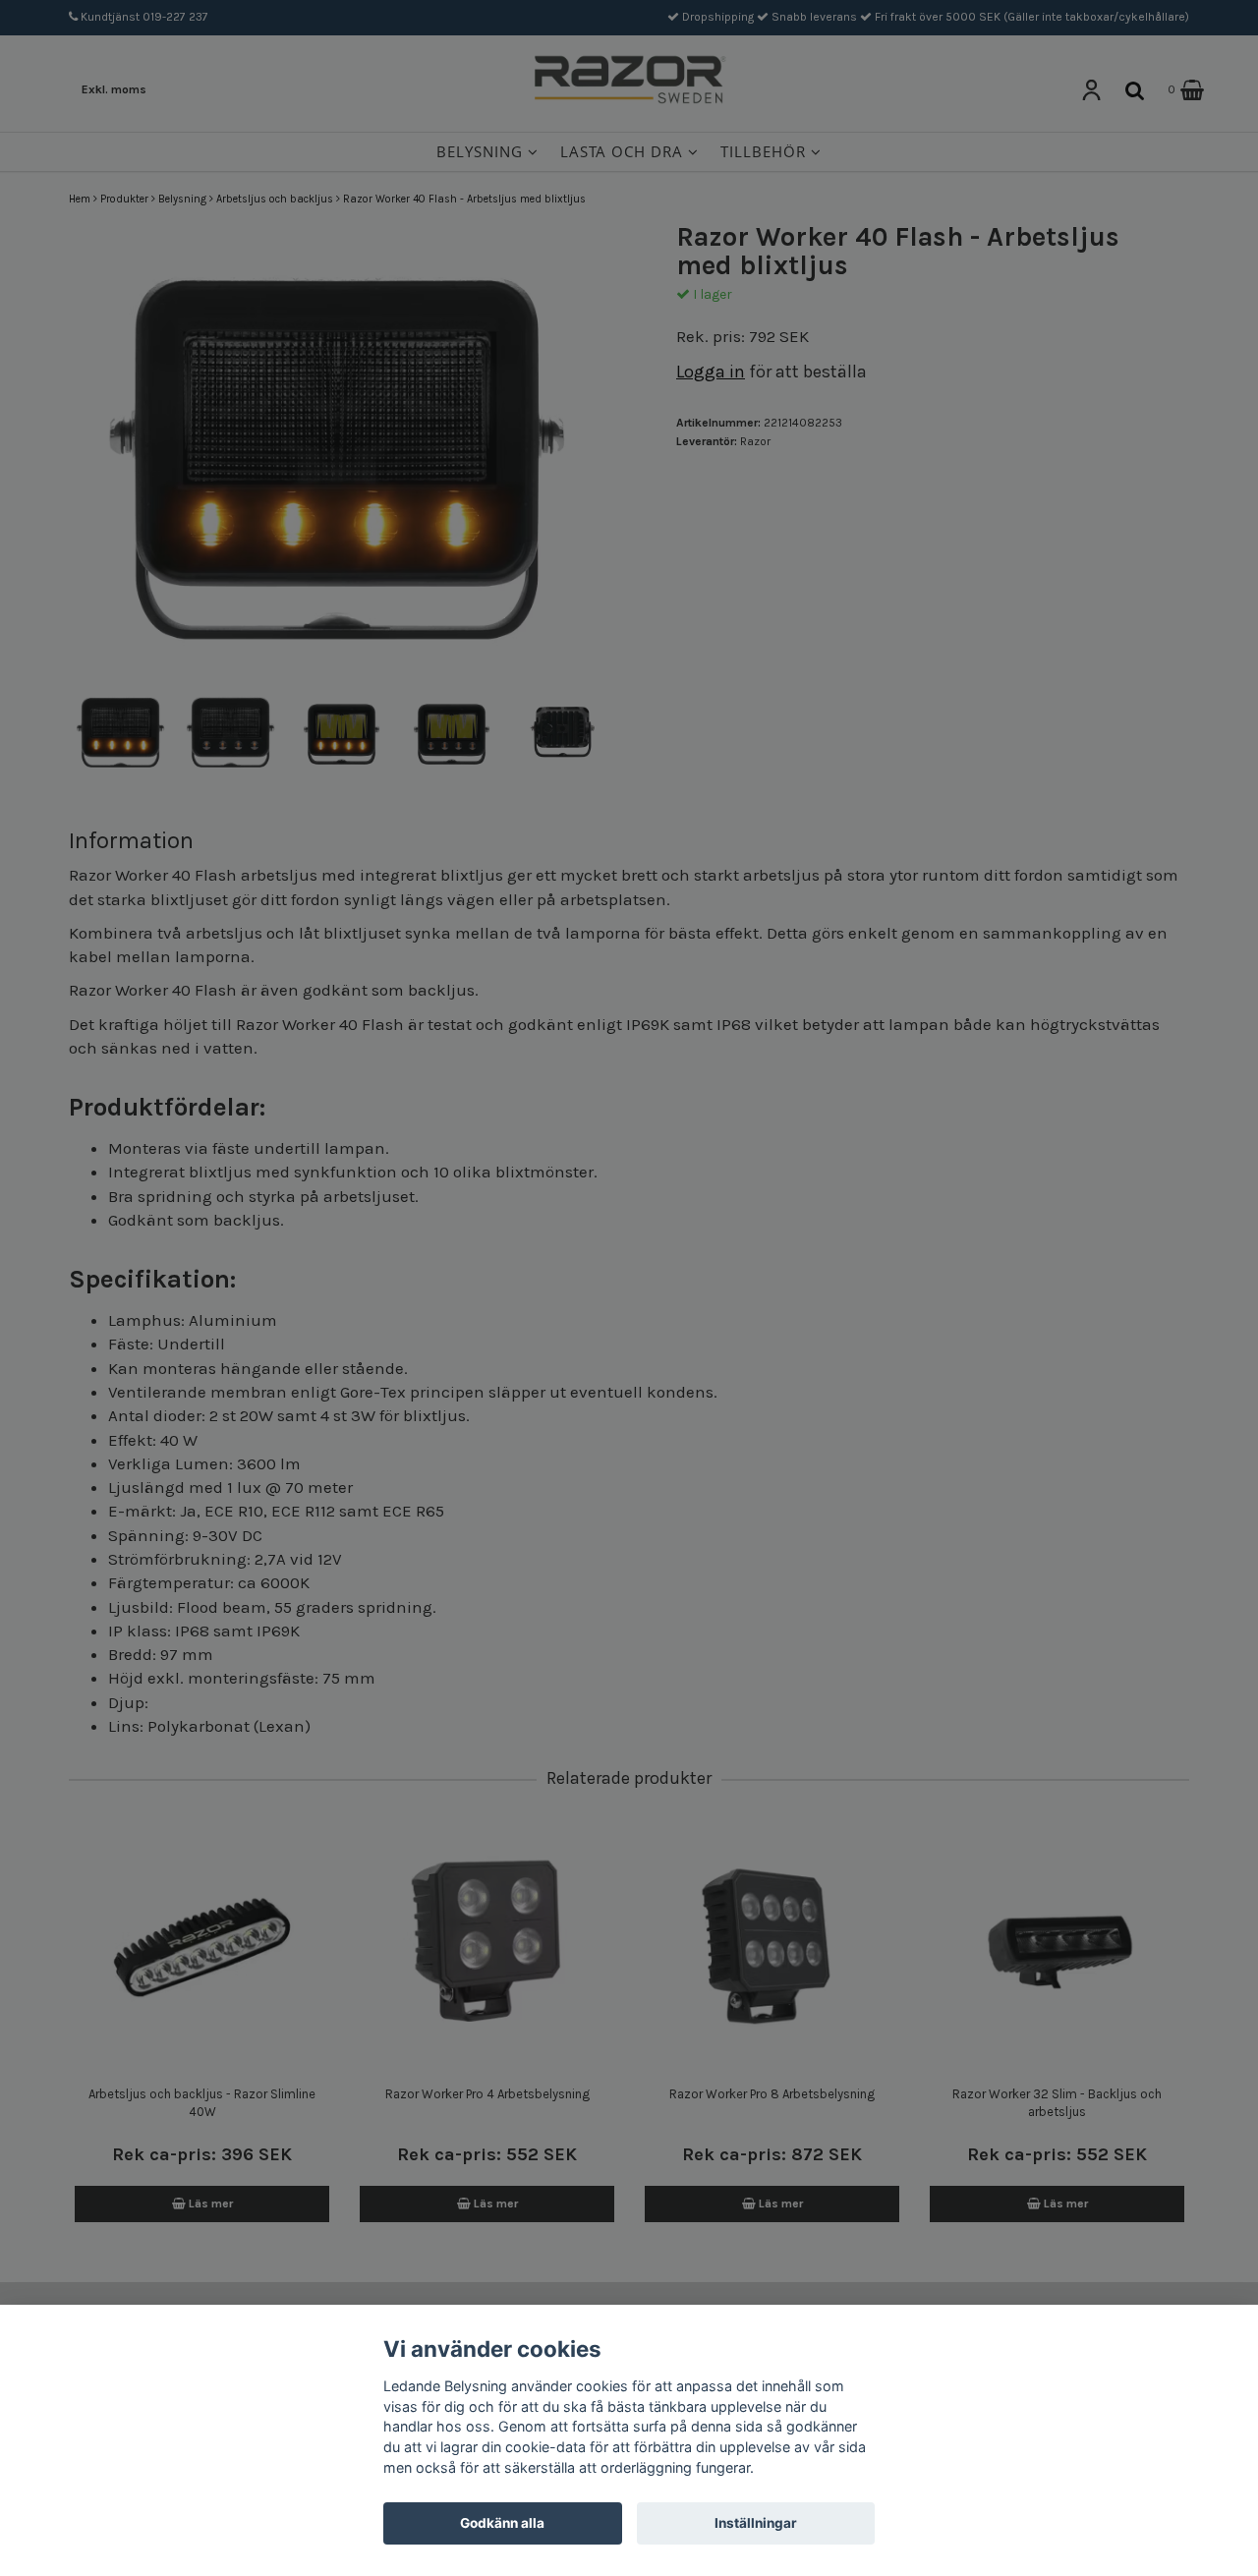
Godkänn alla (502, 2523)
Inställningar (756, 2523)
